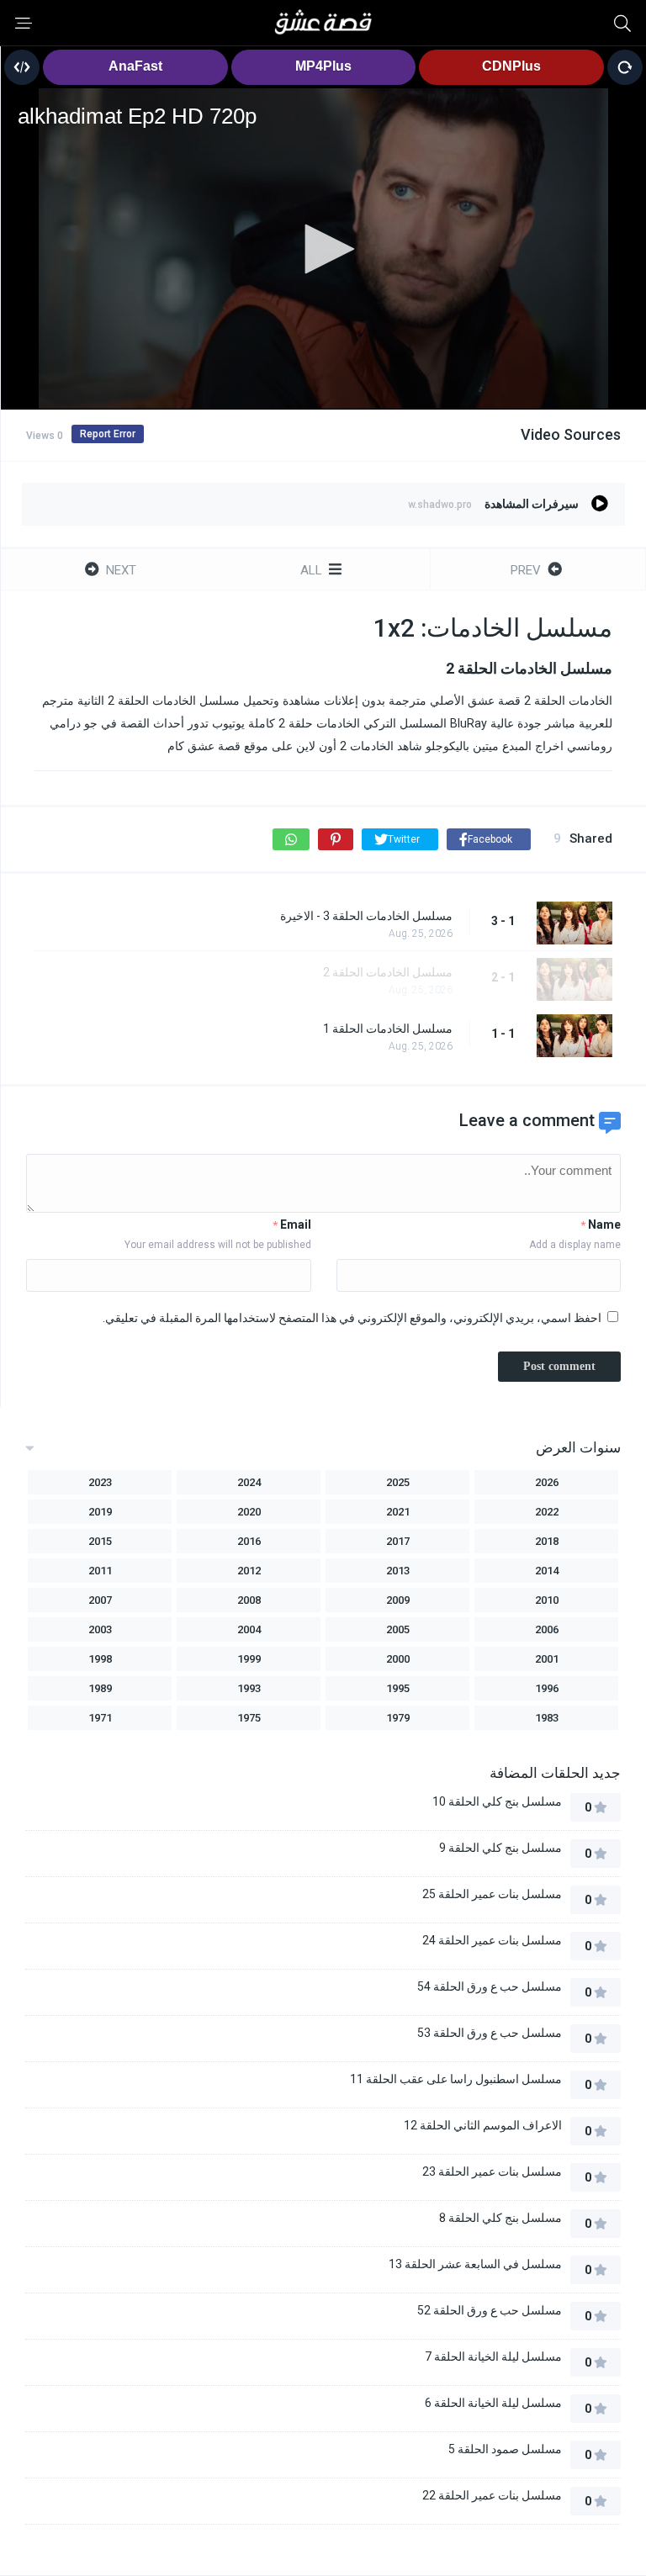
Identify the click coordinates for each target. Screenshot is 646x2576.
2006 (547, 1629)
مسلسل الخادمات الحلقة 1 (388, 1029)
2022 (547, 1512)
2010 (547, 1600)
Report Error (108, 434)
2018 (547, 1541)
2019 (100, 1512)
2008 (249, 1600)
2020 (249, 1512)
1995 (398, 1688)
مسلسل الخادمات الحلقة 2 (388, 972)
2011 (100, 1571)
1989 (100, 1688)
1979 (398, 1718)
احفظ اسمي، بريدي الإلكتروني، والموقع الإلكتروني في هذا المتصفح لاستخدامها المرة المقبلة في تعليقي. (352, 1318)
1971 (100, 1718)
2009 (398, 1600)
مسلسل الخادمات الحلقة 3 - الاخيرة (366, 916)
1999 (249, 1659)
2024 (249, 1482)
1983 (547, 1718)
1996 (547, 1688)
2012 (249, 1571)
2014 (547, 1571)
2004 (249, 1629)
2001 (547, 1659)
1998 (100, 1659)
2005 (398, 1629)
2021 (398, 1512)
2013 (398, 1571)
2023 (100, 1482)
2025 (398, 1482)
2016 (249, 1541)
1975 (249, 1718)
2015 (100, 1541)
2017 (398, 1541)
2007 (100, 1600)
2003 (100, 1629)
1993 (249, 1688)
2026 (547, 1482)
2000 (398, 1659)
